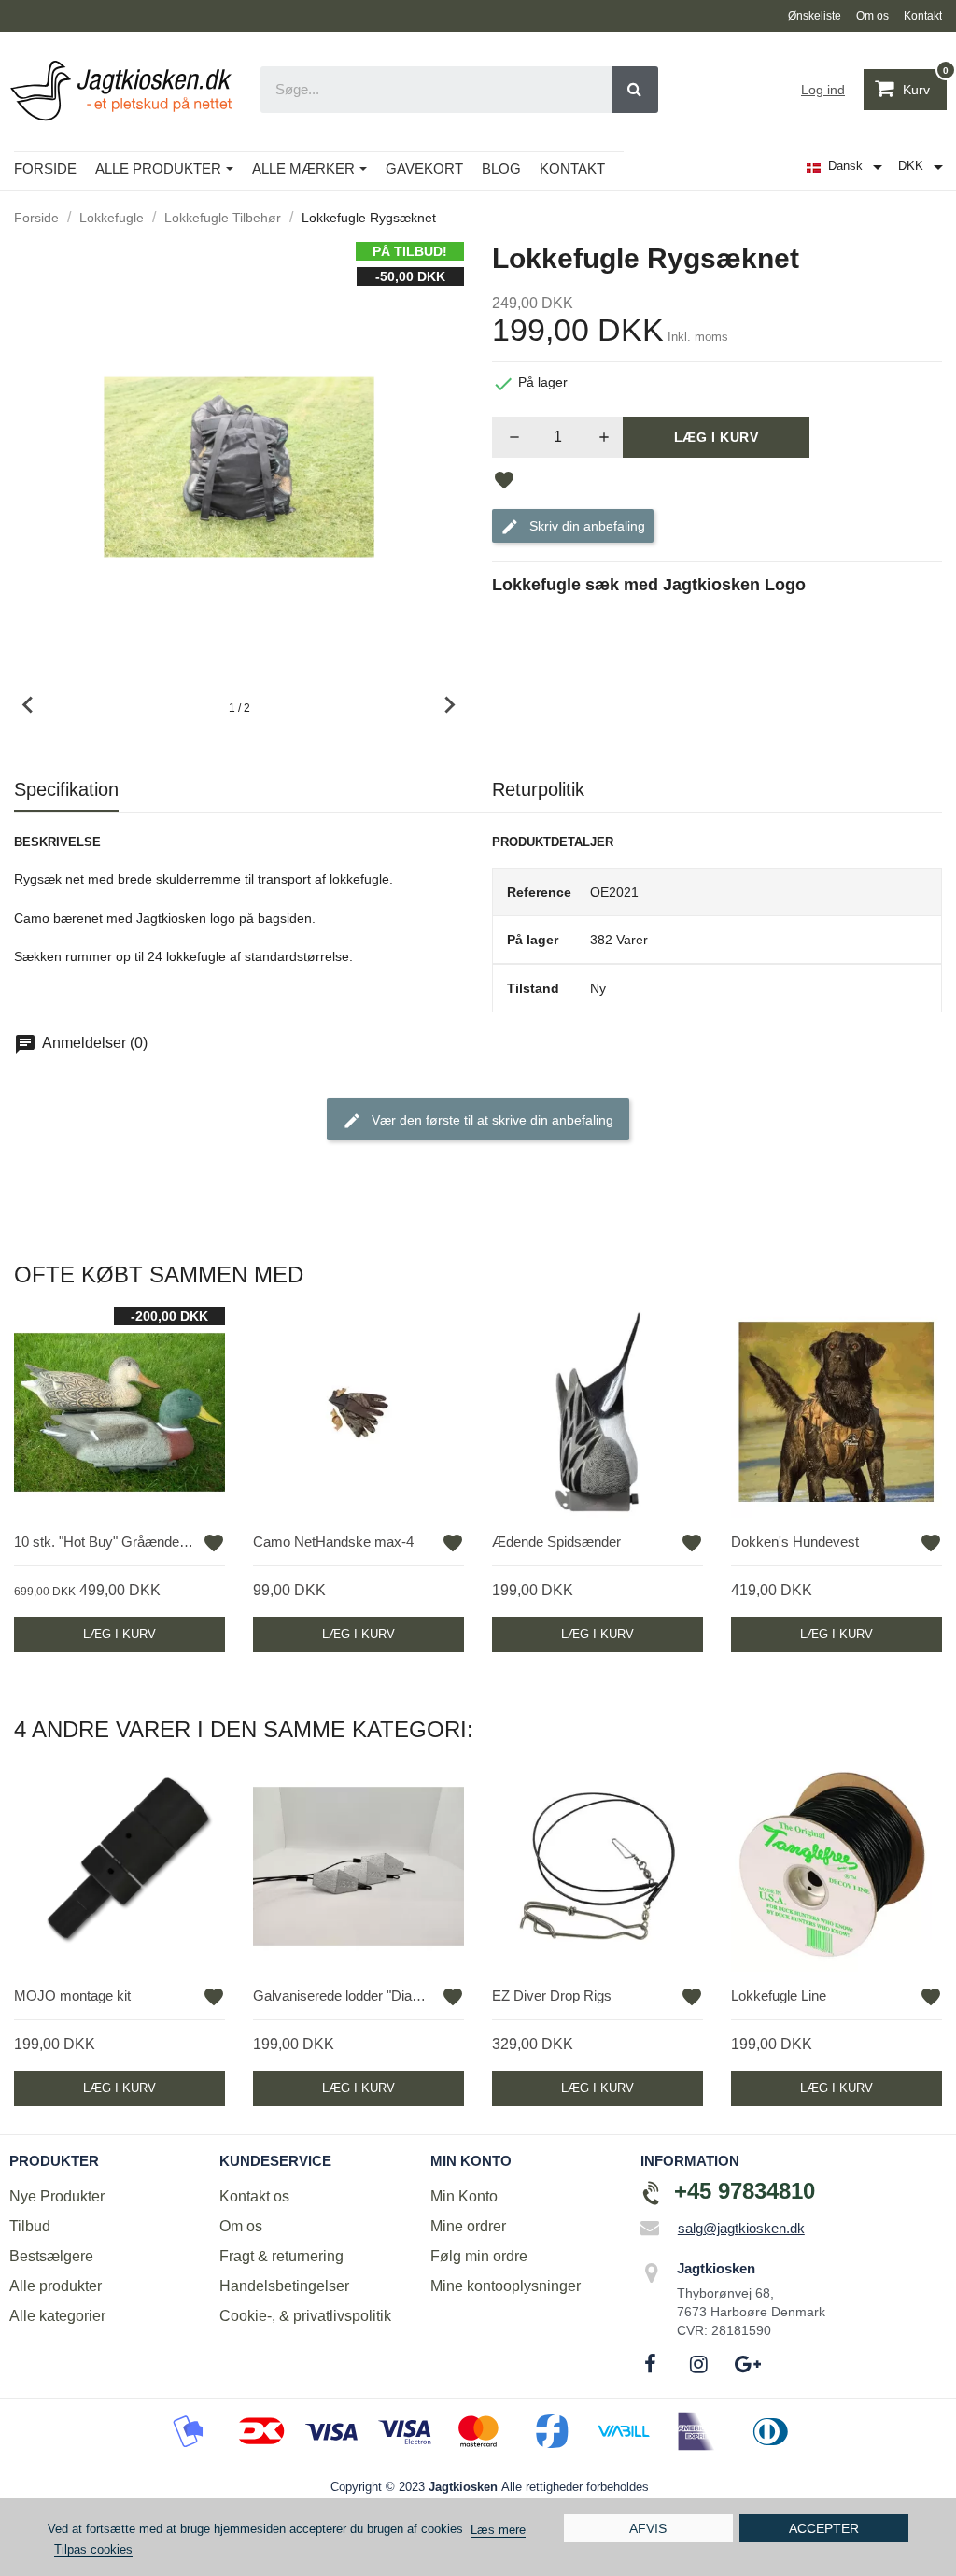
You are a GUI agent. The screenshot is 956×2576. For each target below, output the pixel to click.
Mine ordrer (468, 2226)
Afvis (648, 2528)
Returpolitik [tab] (538, 789)
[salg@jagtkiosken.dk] (650, 2228)
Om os (241, 2226)
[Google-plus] (748, 2364)
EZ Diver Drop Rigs (552, 1996)
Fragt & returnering (281, 2256)
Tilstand (533, 988)
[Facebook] (651, 2364)
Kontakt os (254, 2196)
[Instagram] (699, 2364)
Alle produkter (56, 2286)
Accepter (824, 2528)
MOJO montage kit (72, 1996)
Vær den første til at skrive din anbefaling (491, 1120)
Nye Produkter (57, 2196)
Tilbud (30, 2226)
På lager (533, 940)
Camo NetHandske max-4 (333, 1542)
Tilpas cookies (93, 2549)
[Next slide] (449, 705)
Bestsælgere (51, 2256)
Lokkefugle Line (779, 1996)
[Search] (635, 90)
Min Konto (464, 2196)
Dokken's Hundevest (795, 1542)
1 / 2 (239, 708)
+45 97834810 (745, 2191)
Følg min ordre (479, 2256)
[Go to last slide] (29, 705)
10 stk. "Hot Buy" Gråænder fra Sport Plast (105, 1542)
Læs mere (498, 2530)
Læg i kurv (717, 437)
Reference (539, 892)
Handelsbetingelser (284, 2286)
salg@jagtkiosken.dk (741, 2228)
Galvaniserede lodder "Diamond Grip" (344, 1996)
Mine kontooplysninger (506, 2286)
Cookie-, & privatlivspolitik (305, 2316)
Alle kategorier (57, 2316)
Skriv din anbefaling (585, 525)
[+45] (652, 2193)
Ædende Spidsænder (556, 1542)
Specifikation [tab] (66, 789)
